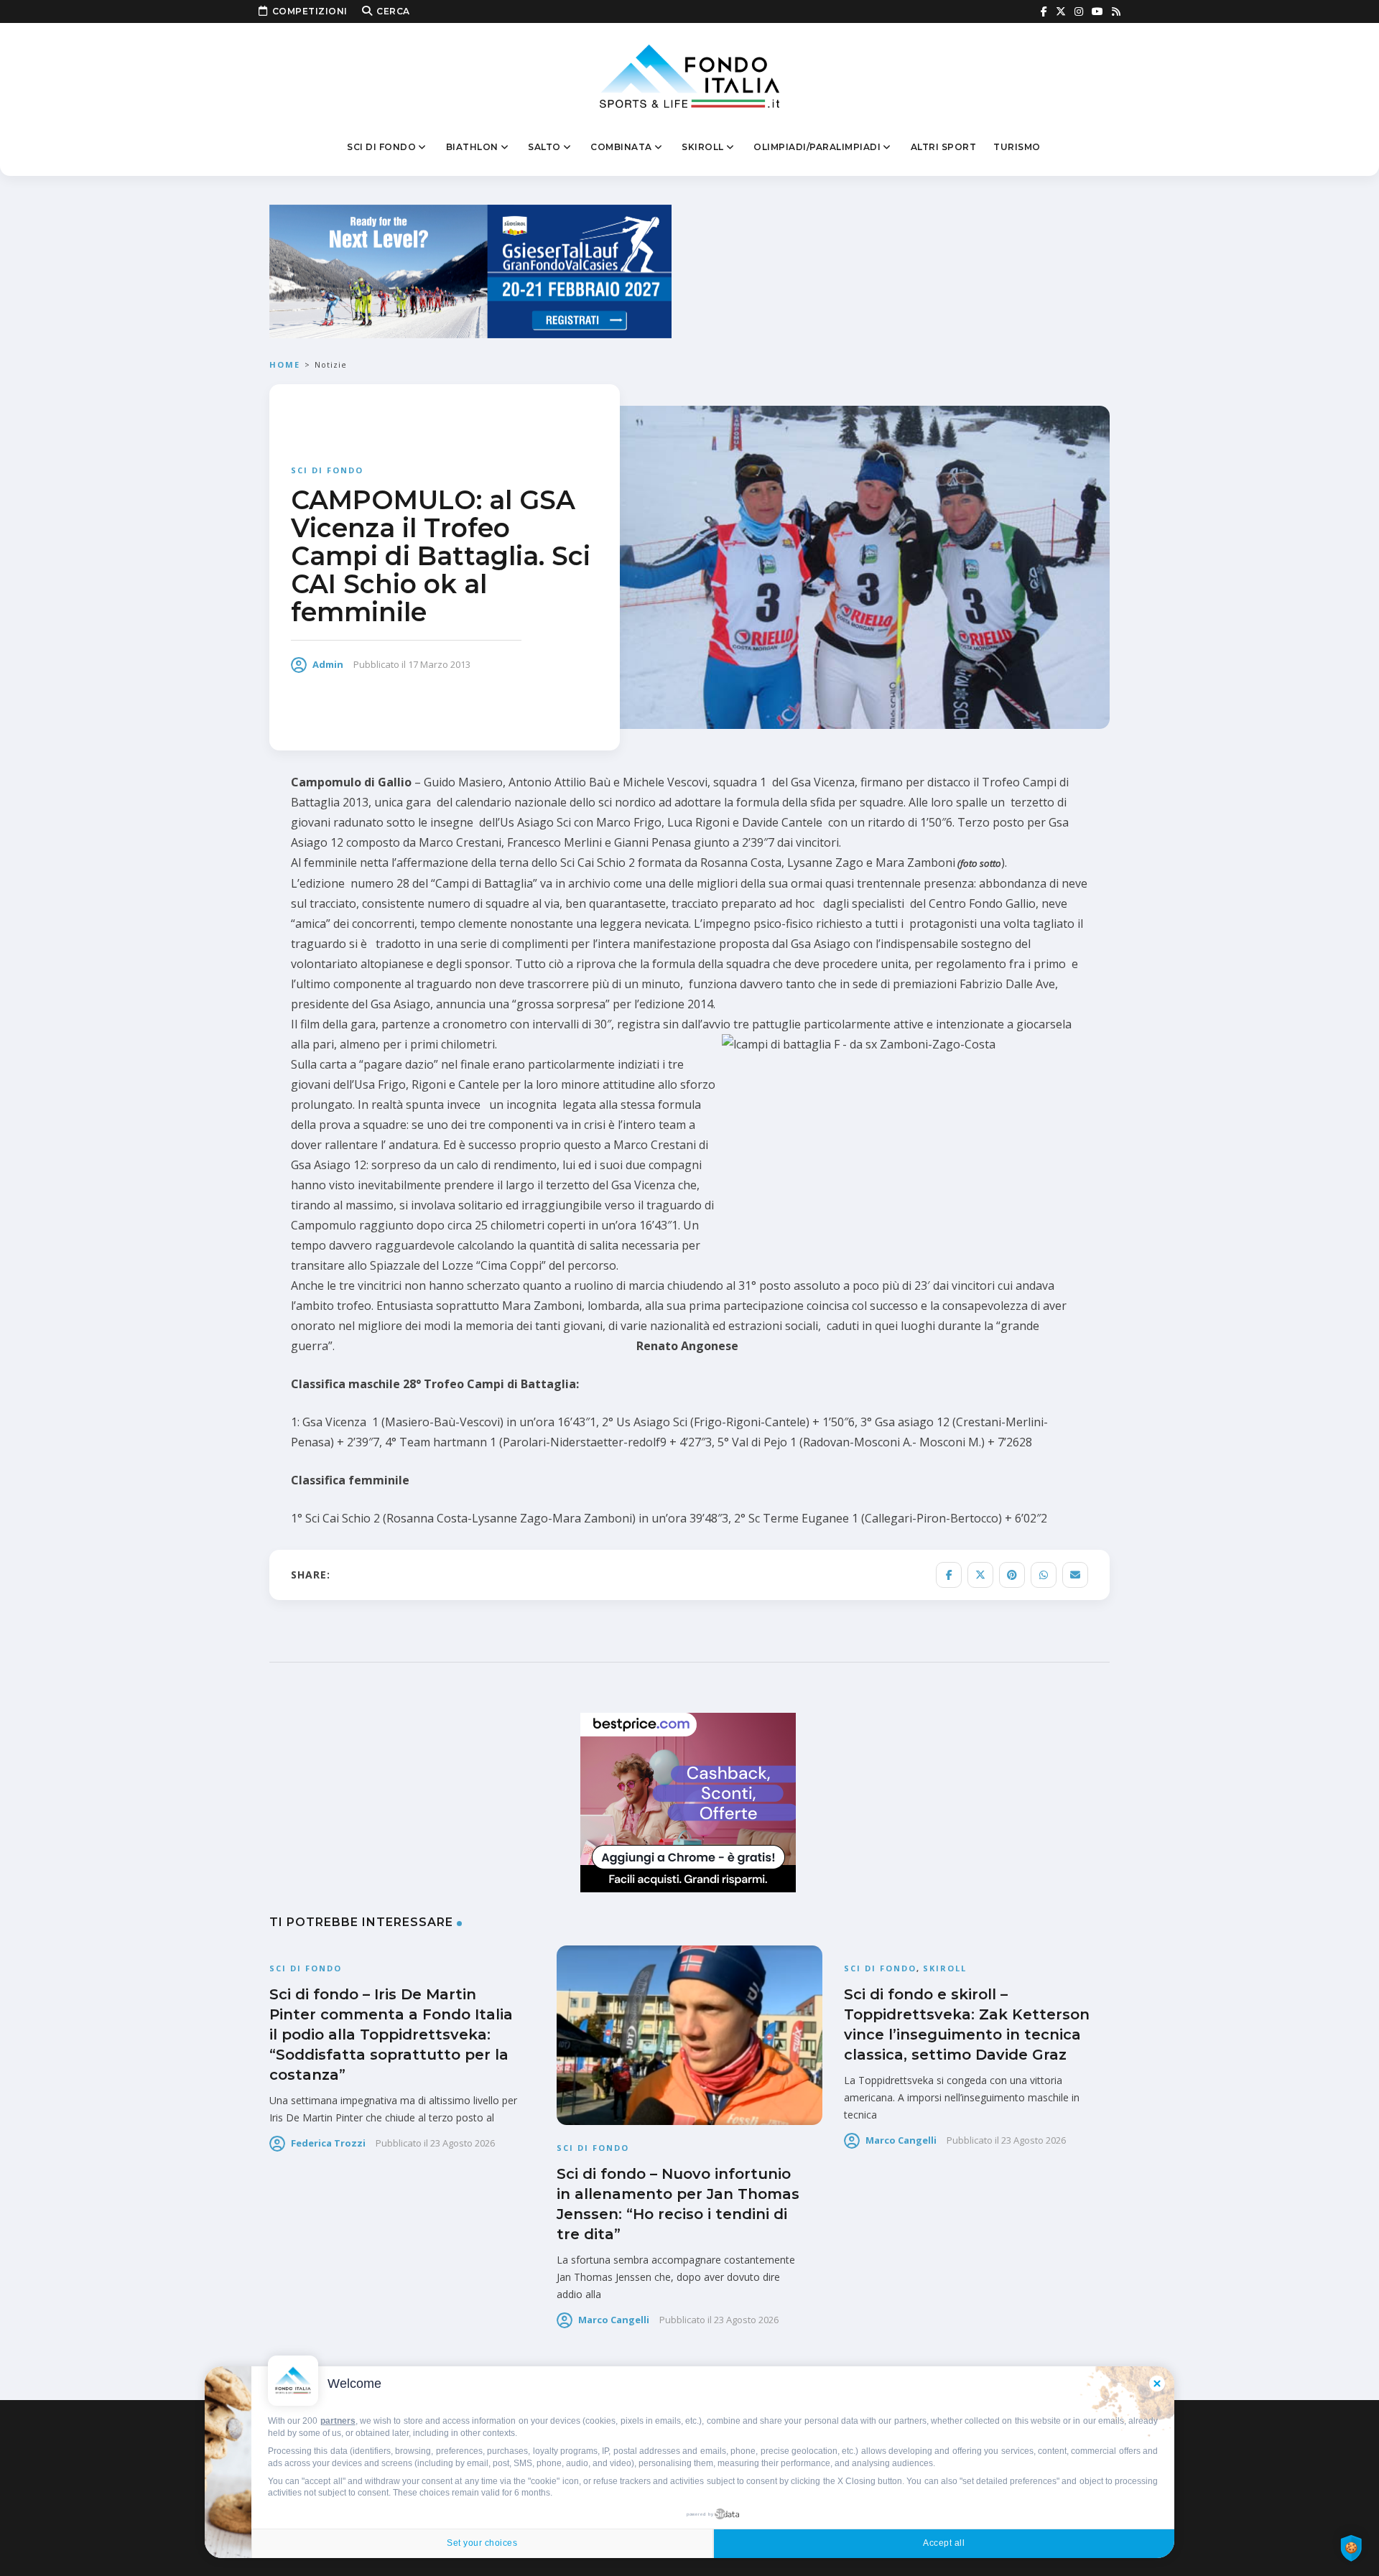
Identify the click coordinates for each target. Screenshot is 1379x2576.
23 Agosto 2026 (463, 2143)
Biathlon (472, 147)
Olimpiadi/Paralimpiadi (817, 147)
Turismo (1017, 147)
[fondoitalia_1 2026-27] (470, 270)
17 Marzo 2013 (439, 664)
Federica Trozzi (328, 2143)
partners (338, 2421)
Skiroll (703, 147)
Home (285, 364)
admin (328, 664)
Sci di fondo (381, 147)
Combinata (621, 147)
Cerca (393, 11)
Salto (544, 147)
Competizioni (310, 11)
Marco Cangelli (614, 2320)
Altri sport (944, 147)
